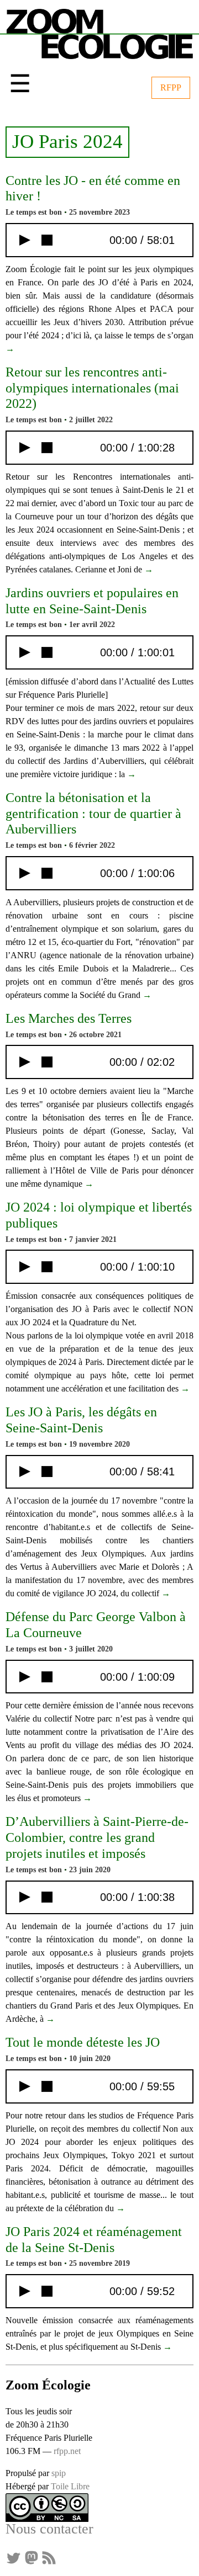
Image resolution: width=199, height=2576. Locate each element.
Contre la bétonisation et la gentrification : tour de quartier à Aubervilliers (93, 814)
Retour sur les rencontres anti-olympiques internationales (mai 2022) (92, 388)
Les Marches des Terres (69, 1018)
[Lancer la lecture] (25, 240)
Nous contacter (49, 2529)
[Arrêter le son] (47, 240)
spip (59, 2473)
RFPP (171, 87)
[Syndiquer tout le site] (49, 2557)
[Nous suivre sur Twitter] (13, 2557)
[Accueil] (99, 32)
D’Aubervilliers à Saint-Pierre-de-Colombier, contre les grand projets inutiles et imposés (97, 1837)
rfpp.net (67, 2451)
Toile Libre (70, 2486)
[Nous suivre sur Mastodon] (31, 2557)
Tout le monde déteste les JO (83, 2042)
